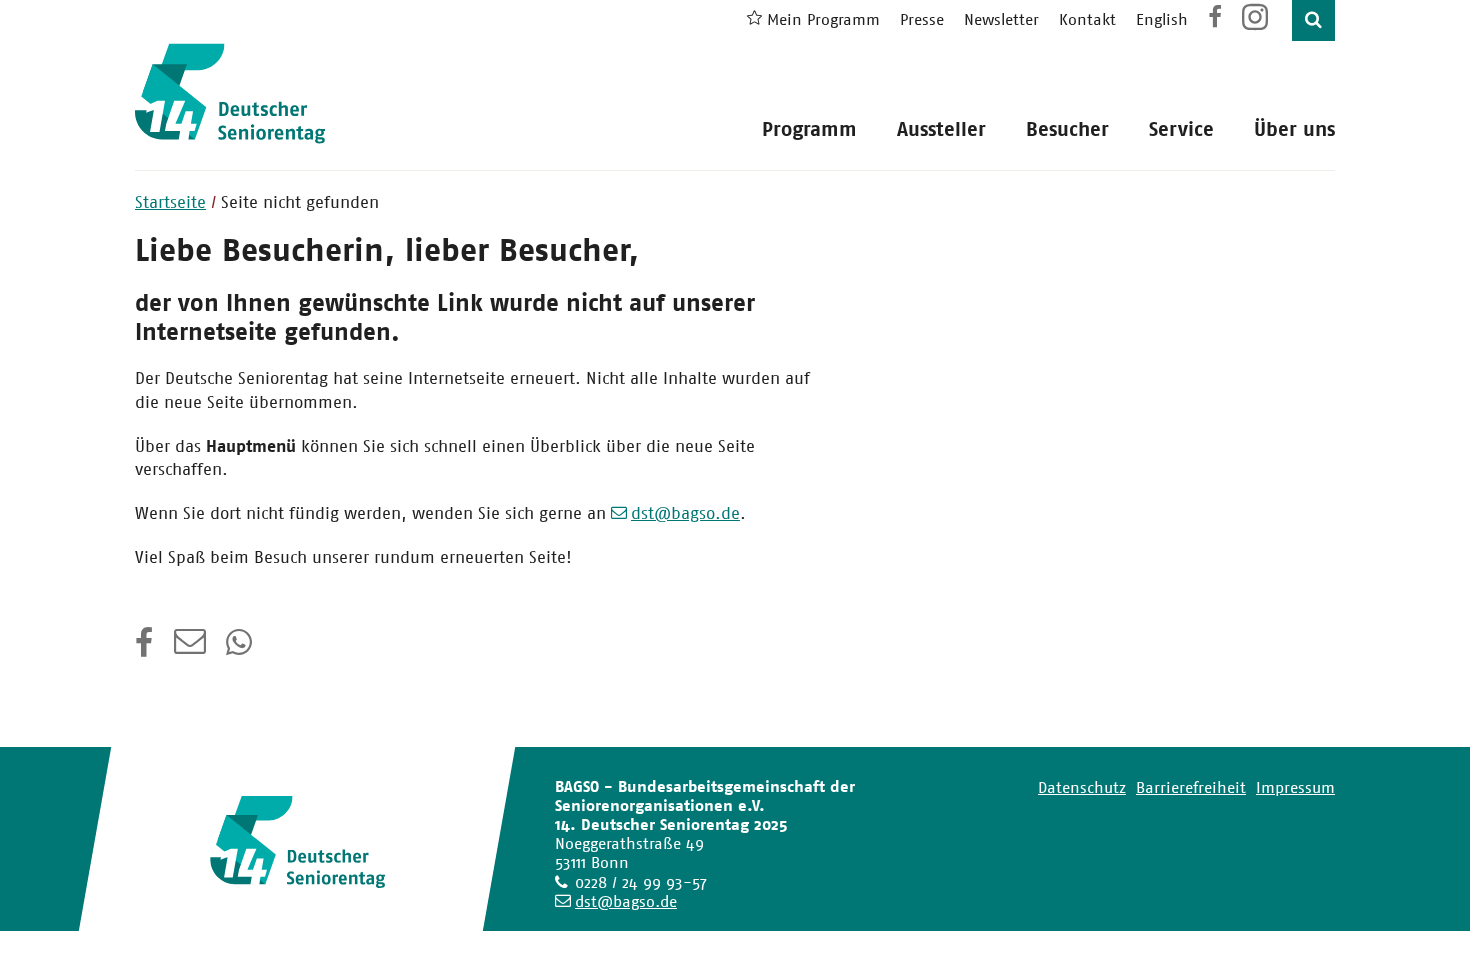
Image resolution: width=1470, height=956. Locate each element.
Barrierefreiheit (1191, 787)
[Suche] (1313, 20)
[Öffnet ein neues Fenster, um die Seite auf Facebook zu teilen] (144, 649)
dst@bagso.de (685, 513)
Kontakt (1087, 19)
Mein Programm (823, 19)
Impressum (1295, 787)
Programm (809, 129)
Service (1181, 129)
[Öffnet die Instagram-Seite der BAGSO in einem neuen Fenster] (1257, 24)
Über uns (1294, 129)
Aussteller (941, 129)
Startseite (170, 202)
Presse (922, 19)
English (1162, 19)
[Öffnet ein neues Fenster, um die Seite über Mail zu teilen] (190, 649)
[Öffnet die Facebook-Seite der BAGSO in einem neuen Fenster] (1215, 19)
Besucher (1067, 129)
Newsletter (1001, 19)
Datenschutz (1082, 787)
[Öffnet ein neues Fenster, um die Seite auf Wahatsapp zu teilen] (241, 649)
